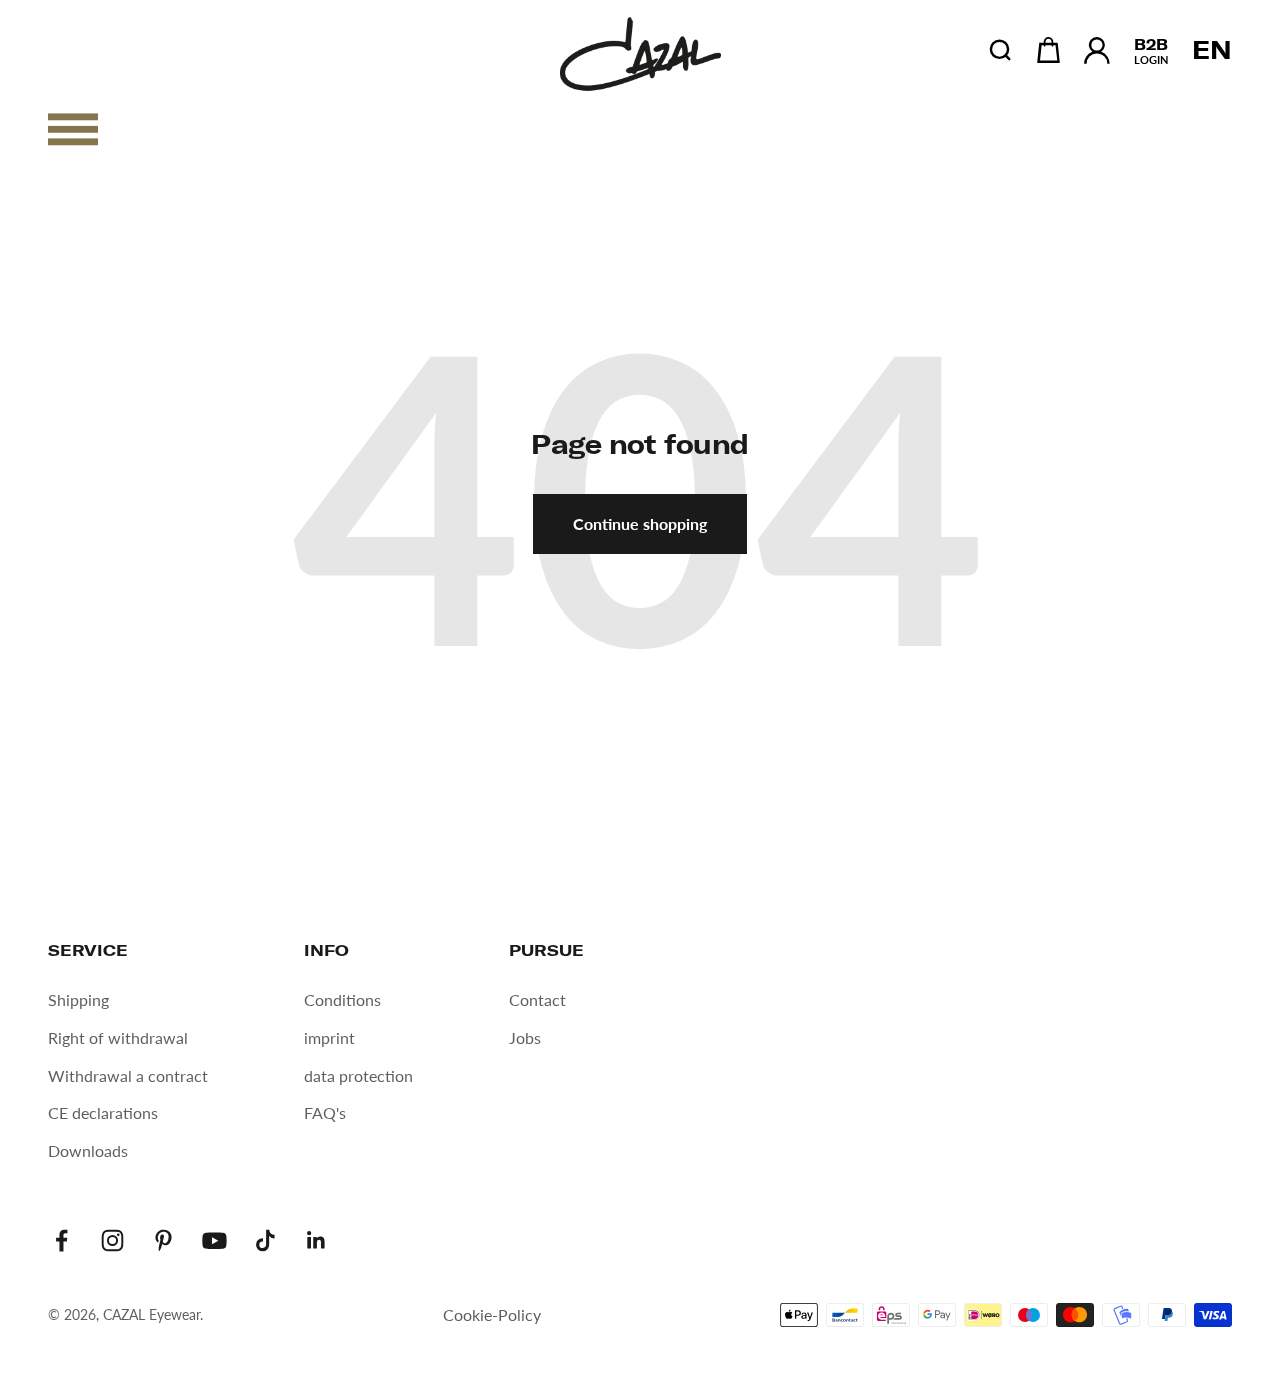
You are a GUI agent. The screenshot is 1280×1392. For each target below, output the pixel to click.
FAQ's (325, 1112)
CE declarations (103, 1112)
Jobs (525, 1037)
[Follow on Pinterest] (163, 1240)
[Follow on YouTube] (214, 1240)
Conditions (342, 999)
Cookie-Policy (492, 1314)
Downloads (88, 1150)
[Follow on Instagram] (112, 1240)
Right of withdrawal (118, 1037)
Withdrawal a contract (128, 1075)
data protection (358, 1075)
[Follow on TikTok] (265, 1240)
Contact (537, 999)
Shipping (78, 999)
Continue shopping (640, 523)
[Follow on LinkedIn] (316, 1240)
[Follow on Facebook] (61, 1240)
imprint (329, 1037)
